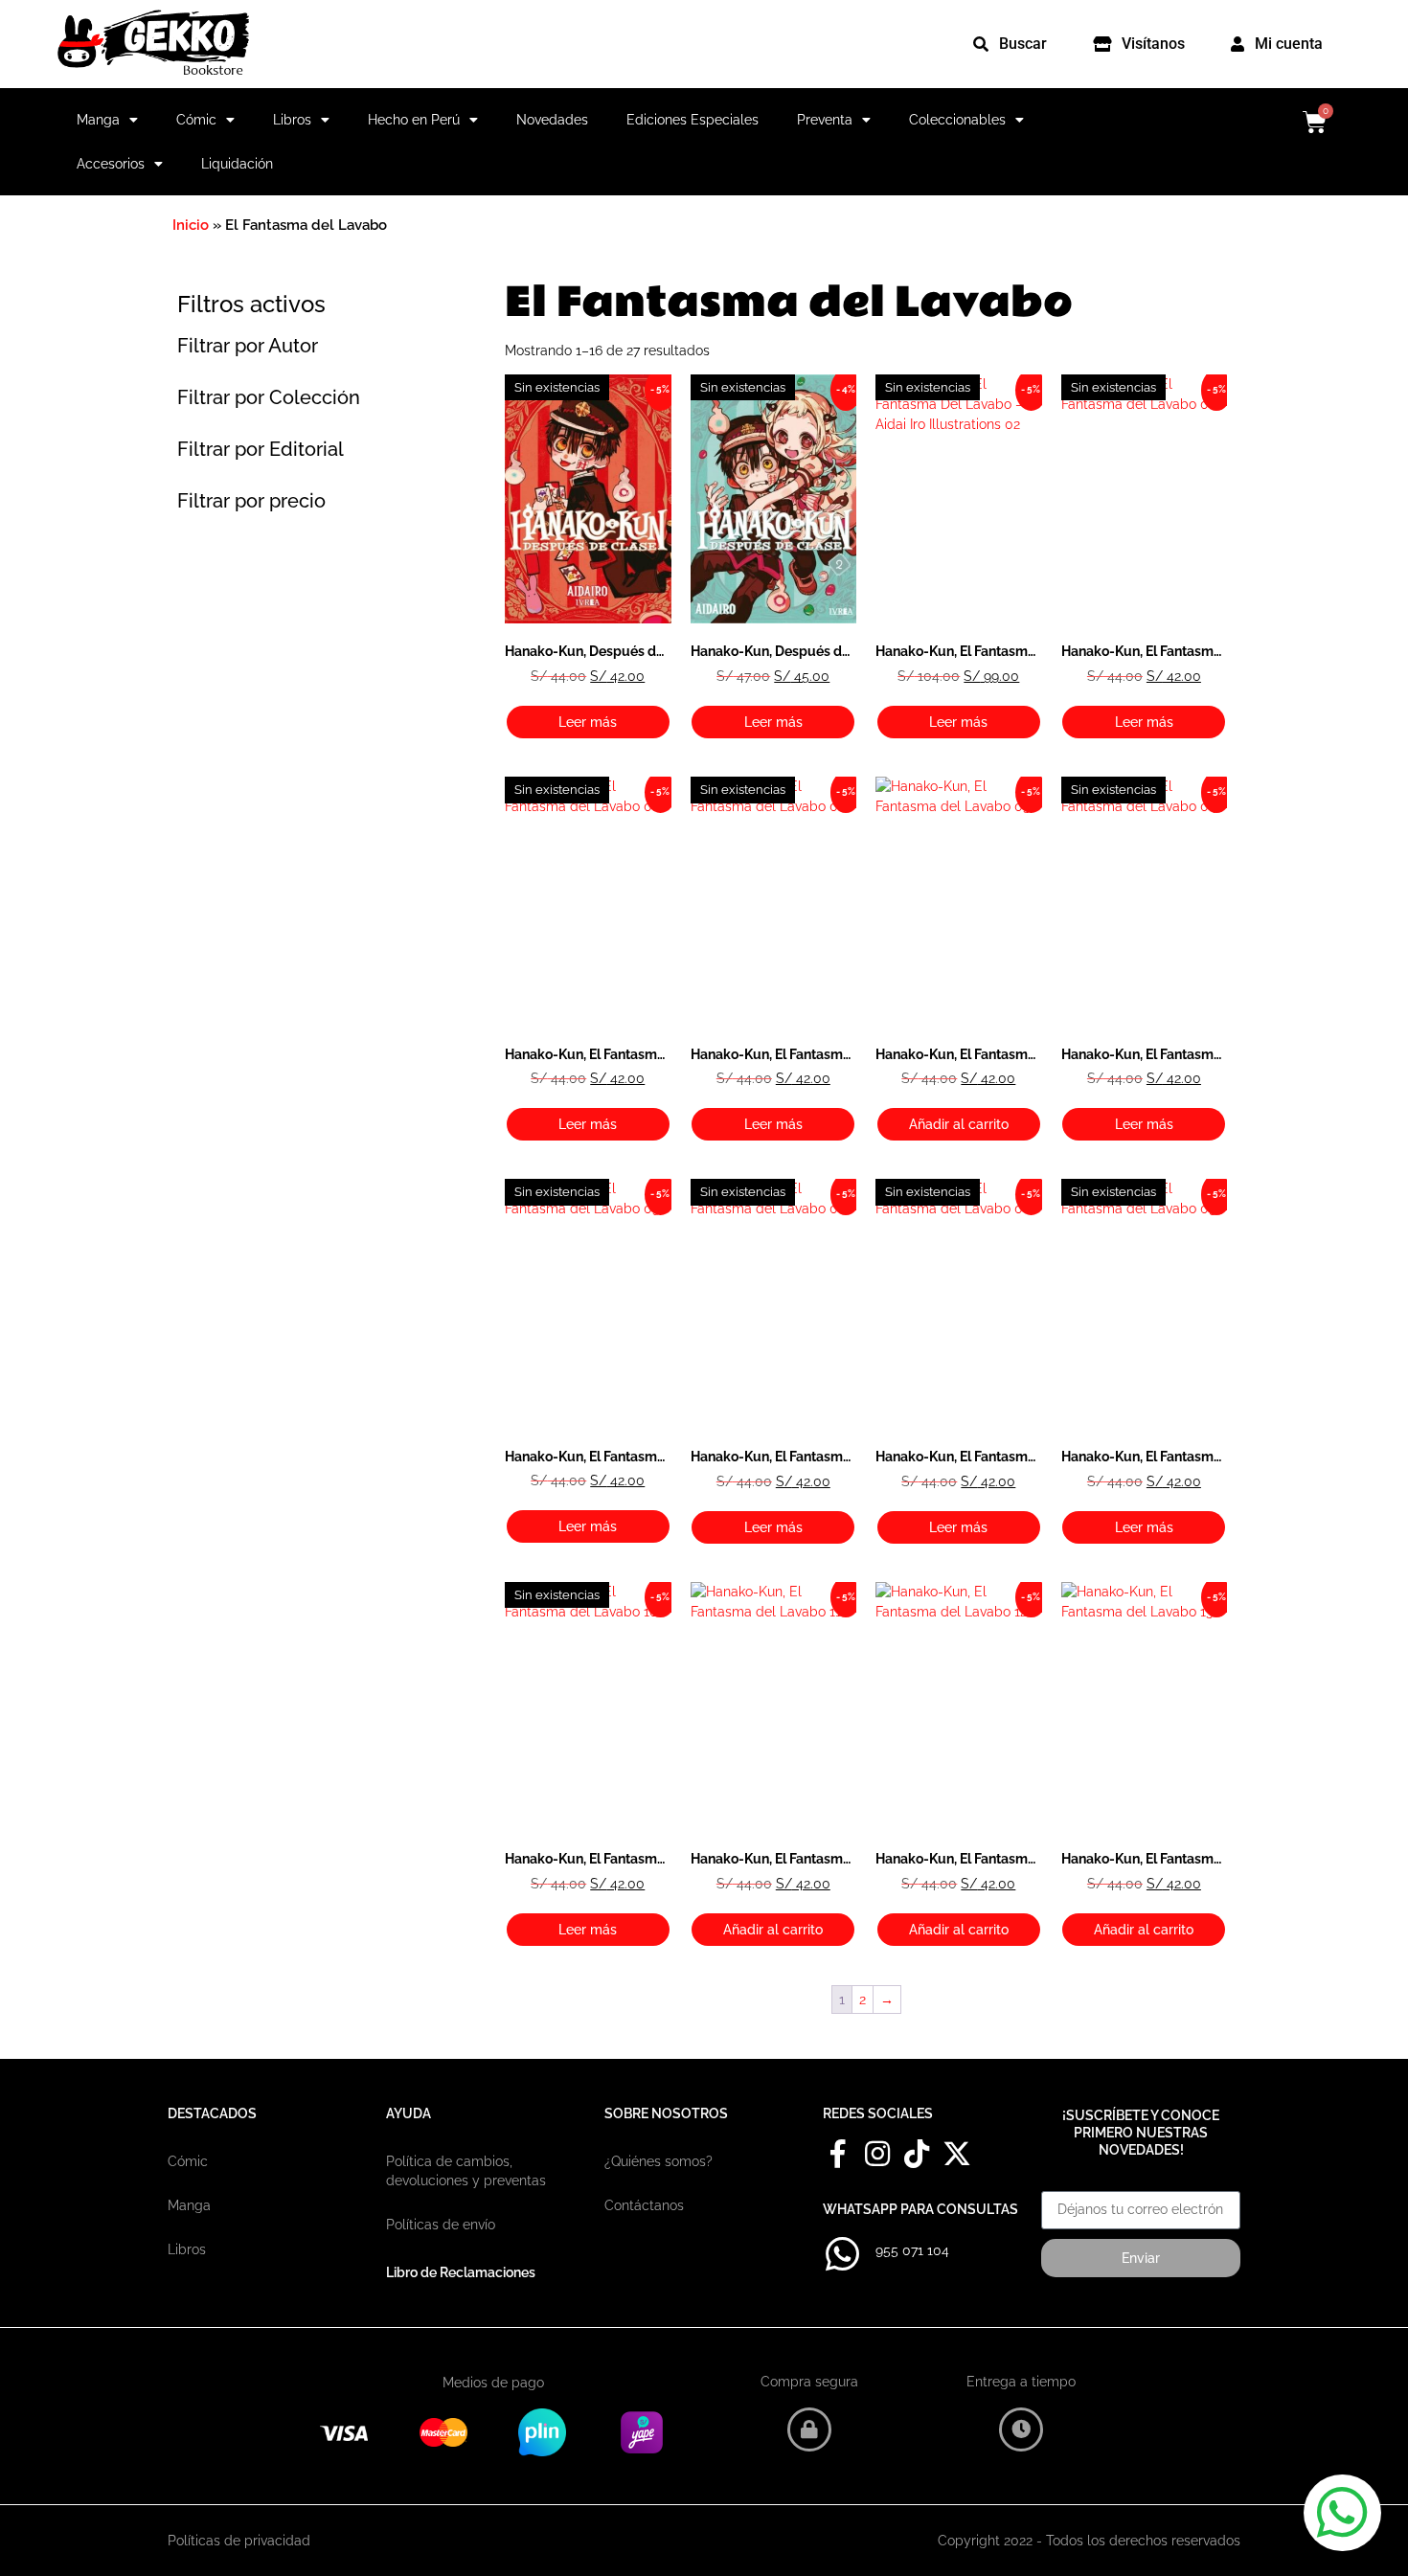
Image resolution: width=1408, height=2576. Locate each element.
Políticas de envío (441, 2225)
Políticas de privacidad (239, 2541)
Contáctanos (644, 2205)
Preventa (825, 120)
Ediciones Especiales (693, 120)
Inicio (191, 225)
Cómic (196, 120)
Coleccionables (957, 120)
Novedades (552, 120)
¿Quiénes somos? (659, 2161)
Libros (292, 120)
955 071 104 (912, 2250)
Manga (98, 120)
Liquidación (237, 164)
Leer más (588, 722)
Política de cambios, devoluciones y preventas (466, 2171)
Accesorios (111, 164)
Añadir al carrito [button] (959, 1124)
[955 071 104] (842, 2254)
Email (1059, 2184)
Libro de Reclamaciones (461, 2272)
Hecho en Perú (414, 120)
